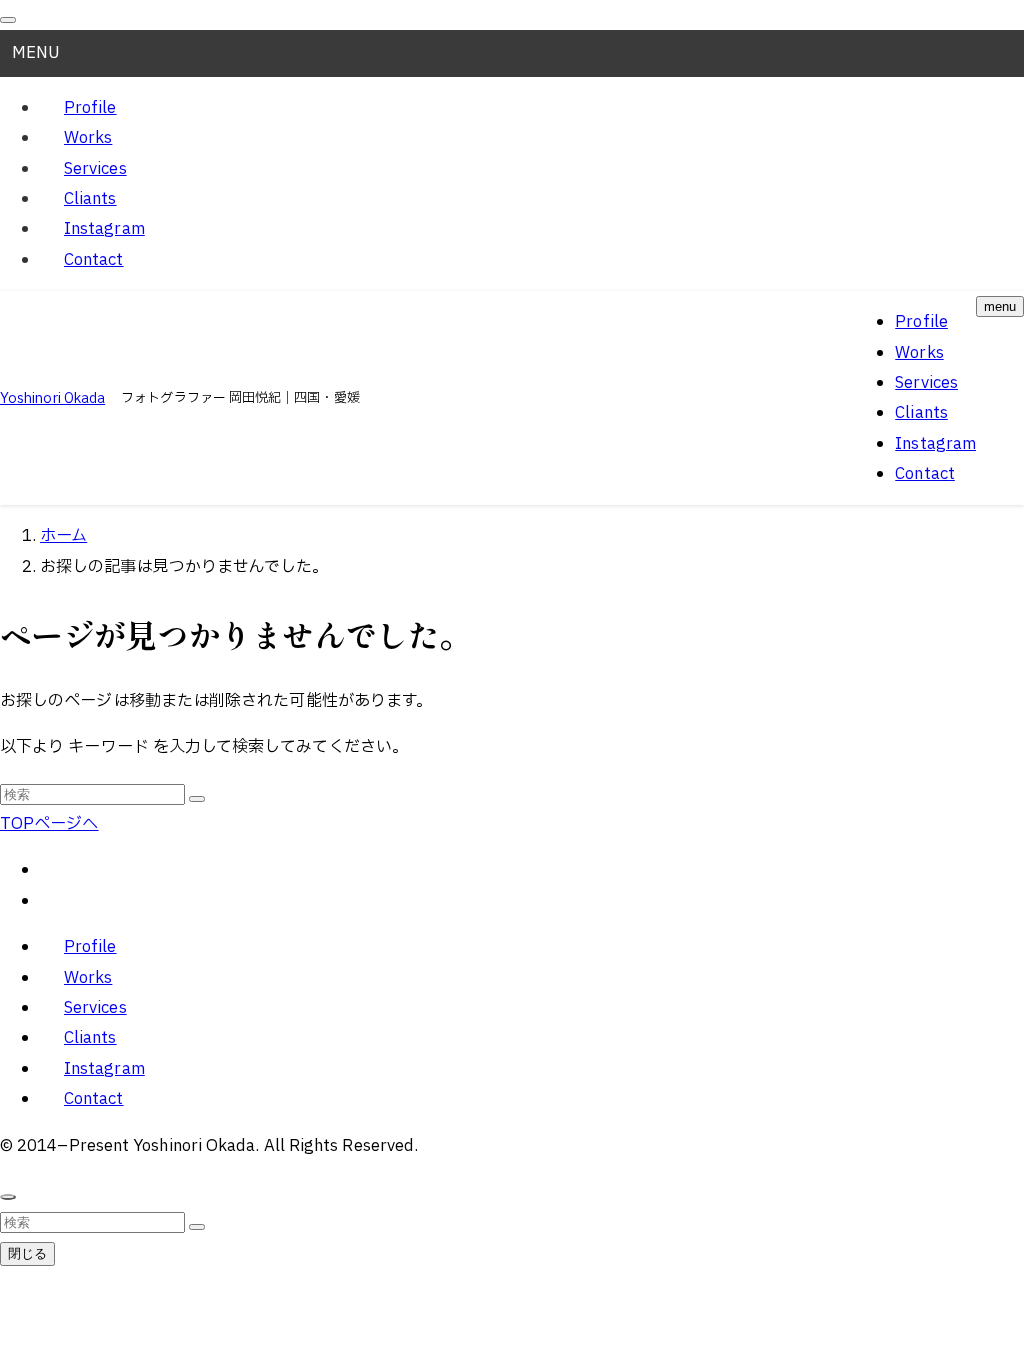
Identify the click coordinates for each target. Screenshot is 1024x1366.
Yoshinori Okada (52, 398)
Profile (90, 108)
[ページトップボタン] (8, 1197)
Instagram (104, 229)
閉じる (27, 1253)
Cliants (90, 199)
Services (95, 169)
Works (88, 138)
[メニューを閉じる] (8, 20)
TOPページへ (49, 824)
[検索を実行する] (197, 799)
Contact (94, 260)
